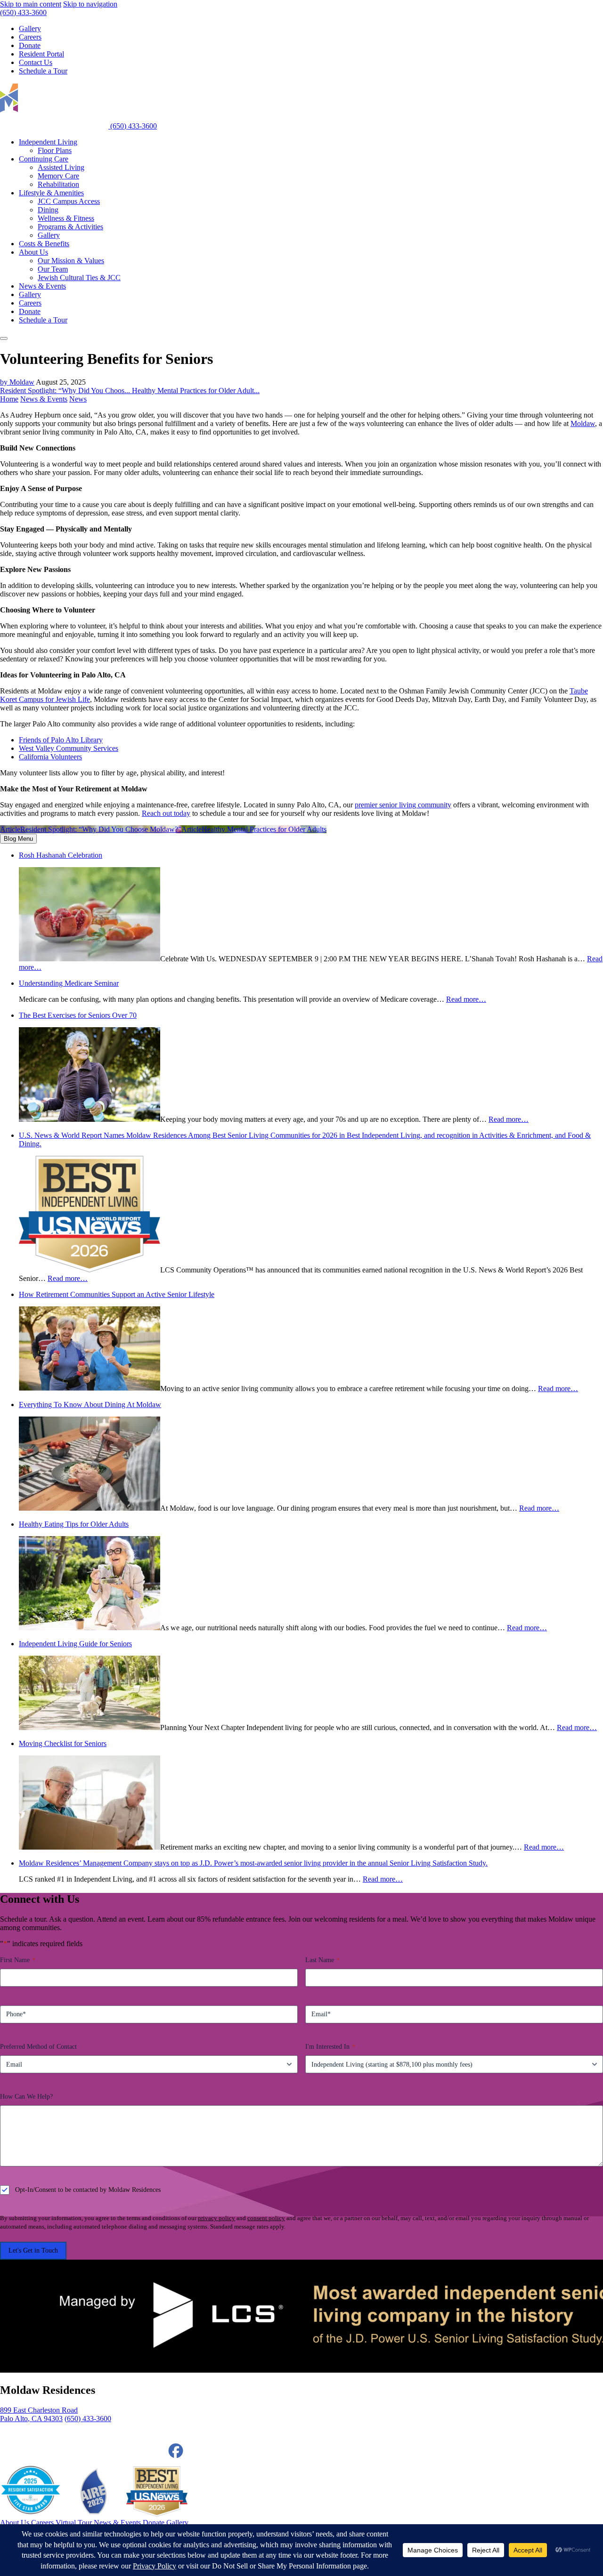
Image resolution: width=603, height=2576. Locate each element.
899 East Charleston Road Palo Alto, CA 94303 (39, 2414)
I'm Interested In (330, 2047)
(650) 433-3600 (23, 12)
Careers (30, 303)
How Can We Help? (26, 2097)
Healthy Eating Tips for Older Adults (74, 1524)
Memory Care (58, 176)
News (78, 399)
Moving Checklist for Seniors (63, 1743)
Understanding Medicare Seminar (69, 983)
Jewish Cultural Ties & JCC (79, 278)
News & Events (44, 399)
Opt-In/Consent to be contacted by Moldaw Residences (88, 2190)
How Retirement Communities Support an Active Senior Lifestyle (117, 1294)
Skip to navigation (90, 4)
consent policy (266, 2218)
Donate (30, 311)
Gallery (49, 235)
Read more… (466, 999)
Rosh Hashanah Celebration (61, 855)
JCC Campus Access (69, 201)
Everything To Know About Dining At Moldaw (90, 1405)
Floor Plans (55, 150)
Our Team (53, 269)
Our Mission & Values (71, 261)
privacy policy (216, 2218)
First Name (18, 1960)
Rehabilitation (58, 184)
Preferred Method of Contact (38, 2047)
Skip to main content (31, 4)
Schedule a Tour (43, 320)
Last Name (322, 1960)
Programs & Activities (70, 227)
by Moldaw (17, 382)
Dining (48, 210)
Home (9, 399)
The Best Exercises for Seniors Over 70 (78, 1015)
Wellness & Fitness (66, 218)
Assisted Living (61, 167)
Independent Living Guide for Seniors (75, 1644)
